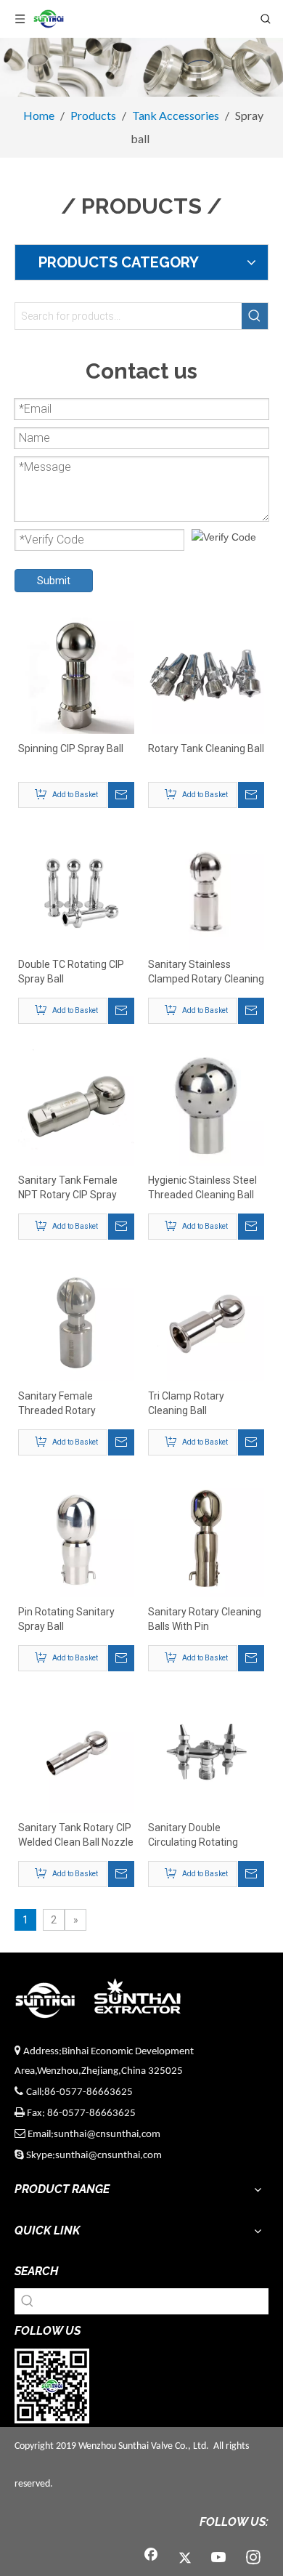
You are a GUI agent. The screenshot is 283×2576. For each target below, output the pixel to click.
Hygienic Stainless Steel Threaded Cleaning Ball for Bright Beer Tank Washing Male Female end (202, 1188)
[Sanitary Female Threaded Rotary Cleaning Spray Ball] (76, 1323)
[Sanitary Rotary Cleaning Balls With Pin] (206, 1538)
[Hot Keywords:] (255, 316)
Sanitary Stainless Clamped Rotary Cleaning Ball (206, 972)
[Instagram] (253, 2558)
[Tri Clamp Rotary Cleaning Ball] (206, 1323)
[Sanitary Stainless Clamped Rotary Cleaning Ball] (206, 891)
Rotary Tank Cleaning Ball (206, 748)
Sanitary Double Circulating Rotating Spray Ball (193, 1836)
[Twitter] (185, 2558)
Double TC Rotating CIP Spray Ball (71, 972)
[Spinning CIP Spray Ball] (76, 675)
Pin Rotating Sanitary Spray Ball (66, 1619)
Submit (54, 581)
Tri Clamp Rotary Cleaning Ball (186, 1403)
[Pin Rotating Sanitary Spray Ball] (76, 1538)
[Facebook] (151, 2558)
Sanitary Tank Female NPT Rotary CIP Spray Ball (68, 1188)
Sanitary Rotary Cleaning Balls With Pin (205, 1619)
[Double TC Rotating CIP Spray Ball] (76, 891)
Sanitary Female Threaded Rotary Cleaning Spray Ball (62, 1404)
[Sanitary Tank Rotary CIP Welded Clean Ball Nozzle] (76, 1754)
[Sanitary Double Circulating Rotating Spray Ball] (206, 1754)
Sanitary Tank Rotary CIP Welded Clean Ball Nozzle (76, 1835)
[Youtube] (219, 2558)
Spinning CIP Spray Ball (71, 748)
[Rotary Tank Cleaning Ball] (206, 675)
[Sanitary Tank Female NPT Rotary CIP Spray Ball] (76, 1107)
